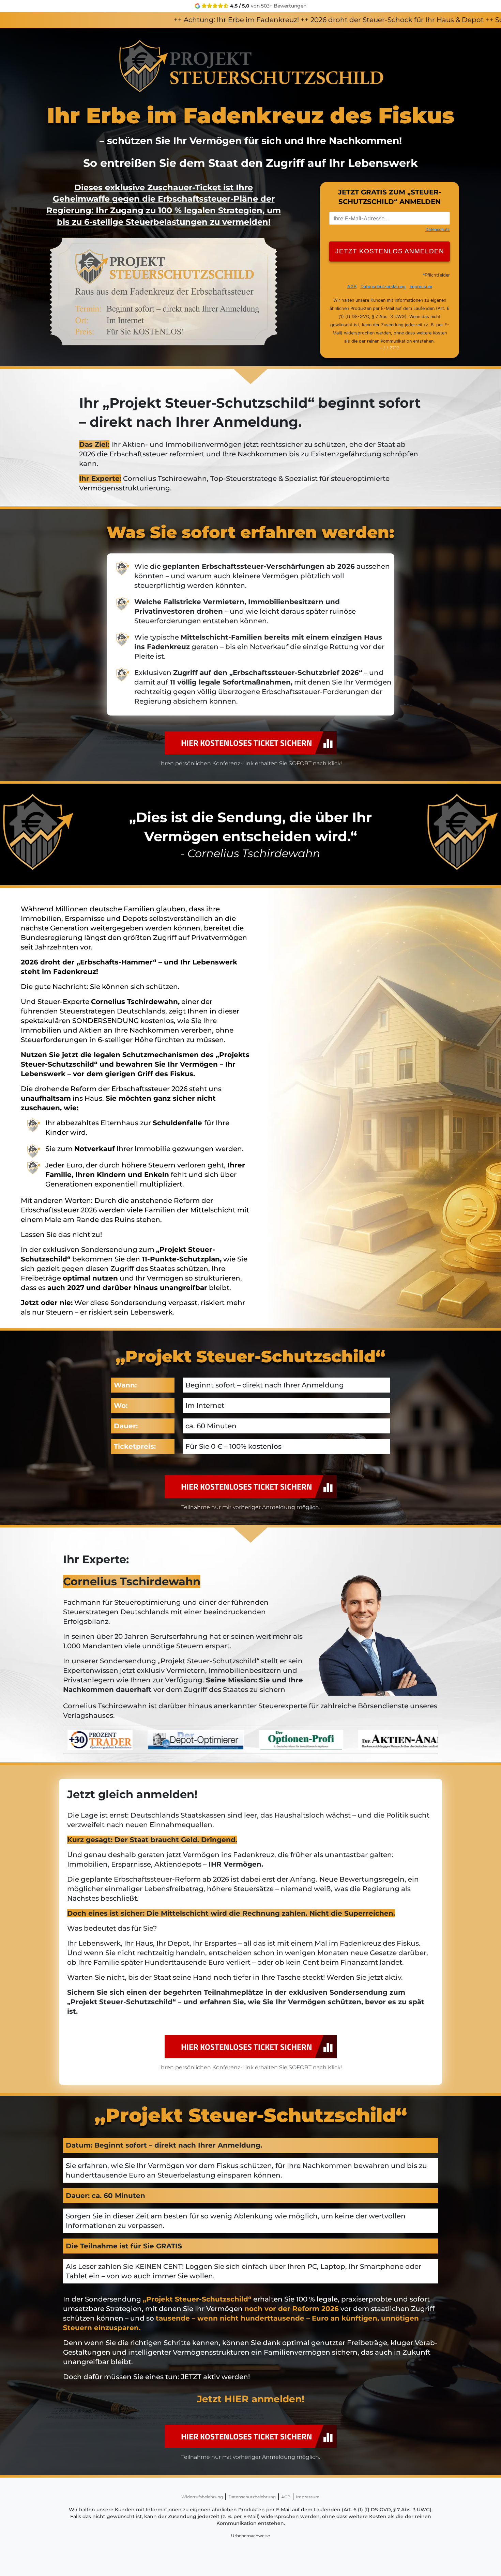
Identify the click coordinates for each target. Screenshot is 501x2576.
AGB (286, 2497)
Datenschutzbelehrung (252, 2497)
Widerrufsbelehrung (202, 2497)
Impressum (308, 2497)
